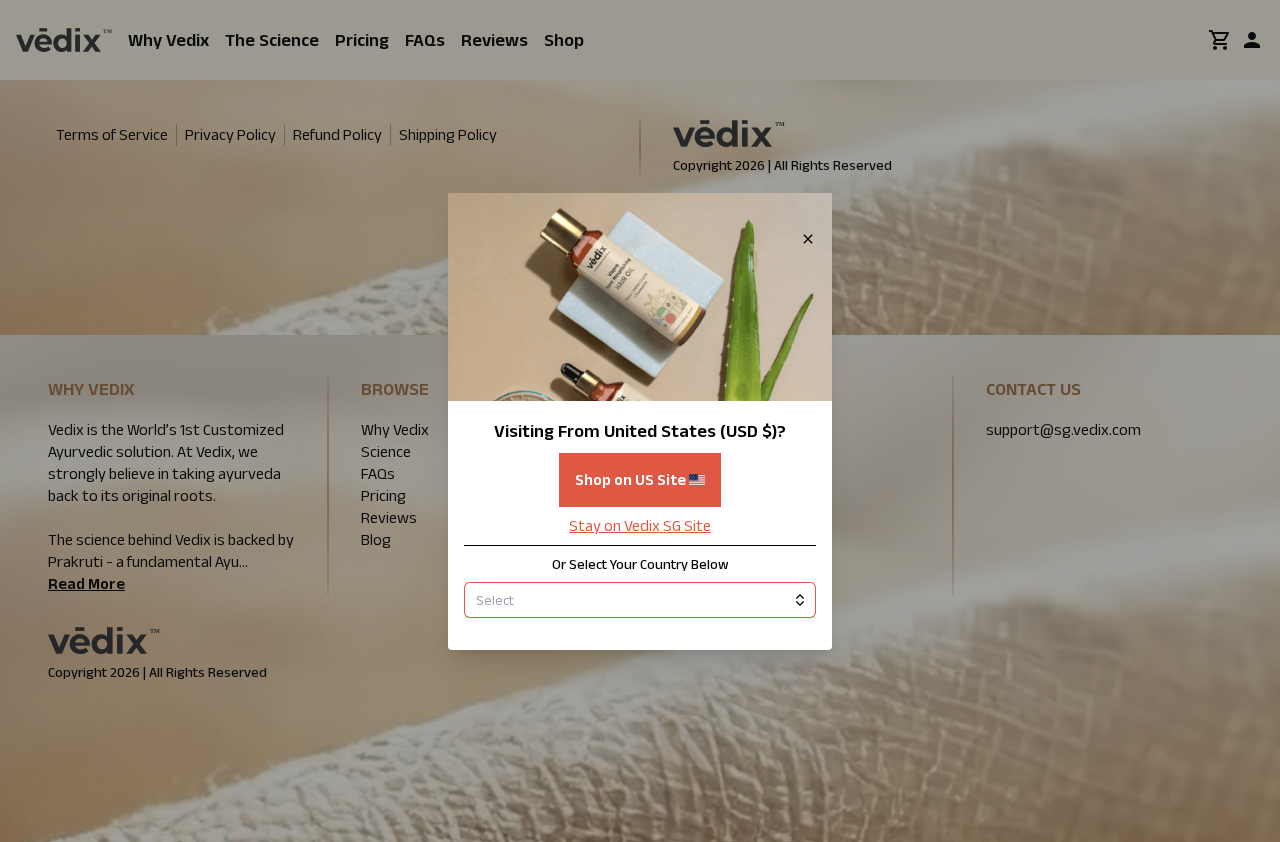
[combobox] (640, 600)
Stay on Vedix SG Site (640, 525)
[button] (640, 421)
